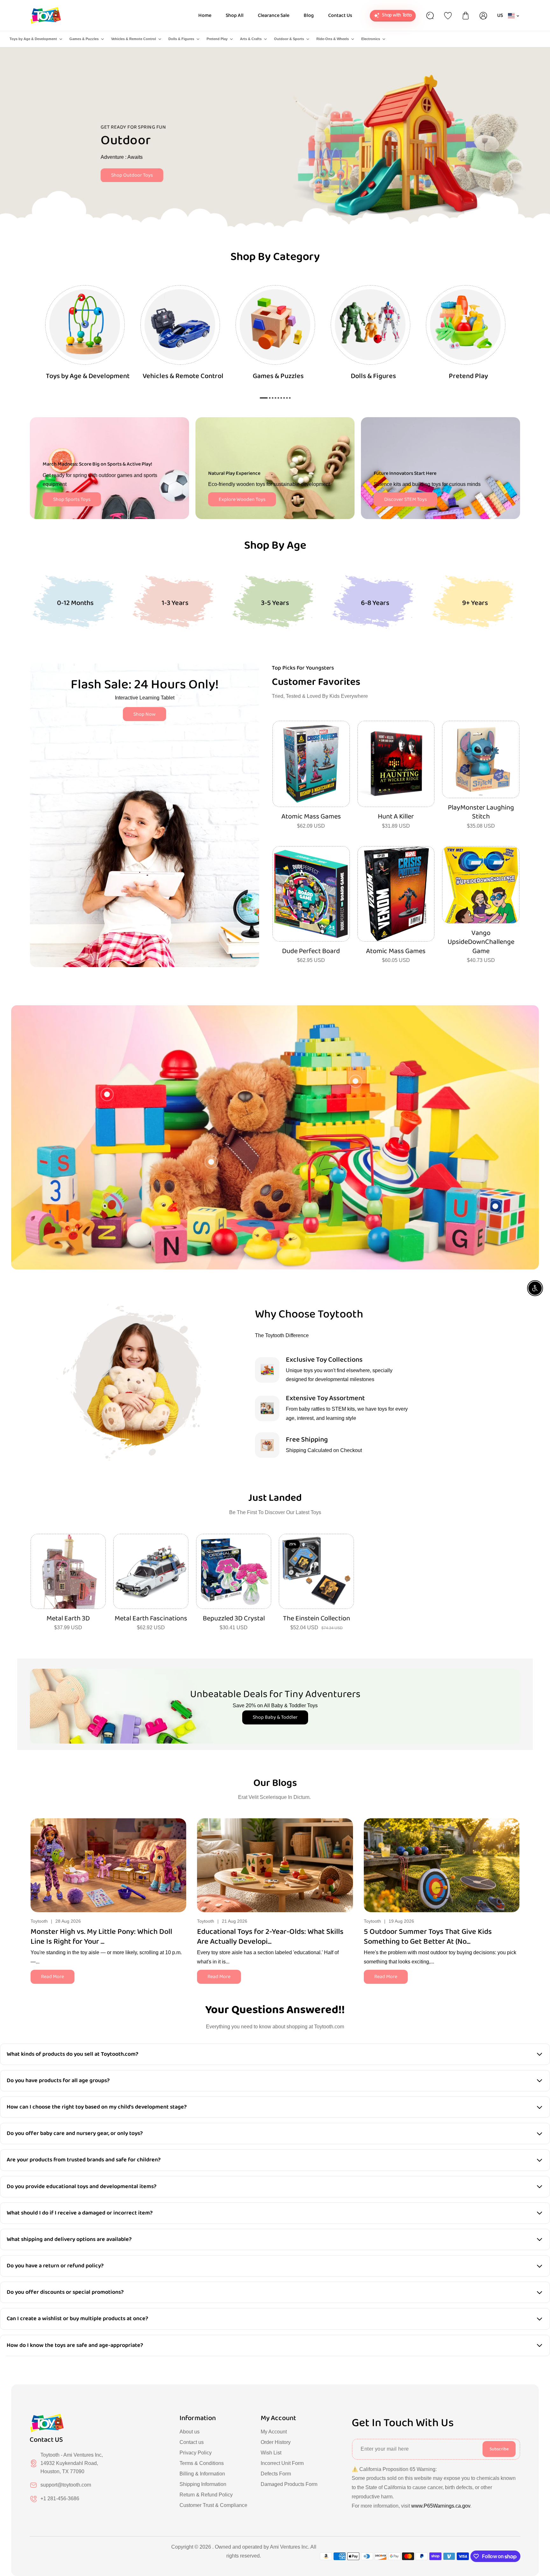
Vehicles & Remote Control (134, 39)
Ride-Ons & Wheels (333, 39)
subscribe (499, 2449)
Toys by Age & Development (33, 39)
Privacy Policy (196, 2453)
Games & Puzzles (84, 39)
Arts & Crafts (251, 39)
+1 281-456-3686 (60, 2499)
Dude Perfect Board (311, 951)
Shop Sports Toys (72, 499)
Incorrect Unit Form (282, 2463)
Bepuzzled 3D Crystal (234, 1619)
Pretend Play (217, 39)
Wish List (271, 2453)
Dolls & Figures (181, 39)
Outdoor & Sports (289, 39)
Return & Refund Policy (206, 2495)
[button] (515, 1864)
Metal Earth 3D (68, 1619)
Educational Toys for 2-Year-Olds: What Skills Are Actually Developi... (270, 1937)
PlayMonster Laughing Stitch (481, 812)
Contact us (192, 2442)
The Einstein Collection (317, 1619)
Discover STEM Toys (405, 499)
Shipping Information (203, 2484)
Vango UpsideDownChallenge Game (481, 942)
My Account (274, 2432)
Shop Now (145, 714)
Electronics (371, 39)
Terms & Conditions (202, 2463)
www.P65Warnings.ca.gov (441, 2506)
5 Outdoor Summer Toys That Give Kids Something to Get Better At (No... (428, 1937)
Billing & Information (202, 2474)
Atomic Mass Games (311, 817)
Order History (276, 2442)
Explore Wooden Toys (242, 499)
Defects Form (276, 2474)
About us (190, 2432)
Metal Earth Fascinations (151, 1619)
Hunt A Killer (396, 817)
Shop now (113, 169)
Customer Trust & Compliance (213, 2505)
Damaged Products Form (289, 2484)
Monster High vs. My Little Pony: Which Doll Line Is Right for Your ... (101, 1937)
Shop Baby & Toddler (275, 1717)
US (500, 15)
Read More (53, 1977)
